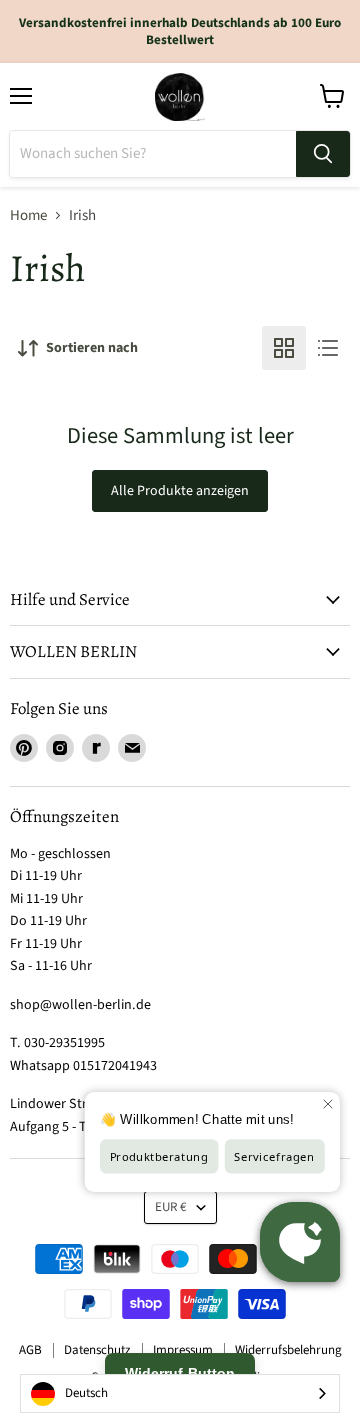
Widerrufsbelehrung (288, 1350)
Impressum (183, 1350)
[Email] (132, 748)
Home (28, 215)
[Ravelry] (96, 748)
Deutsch (86, 1393)
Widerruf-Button (180, 1373)
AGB (30, 1350)
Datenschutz (97, 1350)
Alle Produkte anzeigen (180, 491)
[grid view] (284, 348)
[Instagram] (60, 748)
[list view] (328, 348)
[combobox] (180, 1393)
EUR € (171, 1207)
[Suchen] (323, 154)
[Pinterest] (24, 748)
